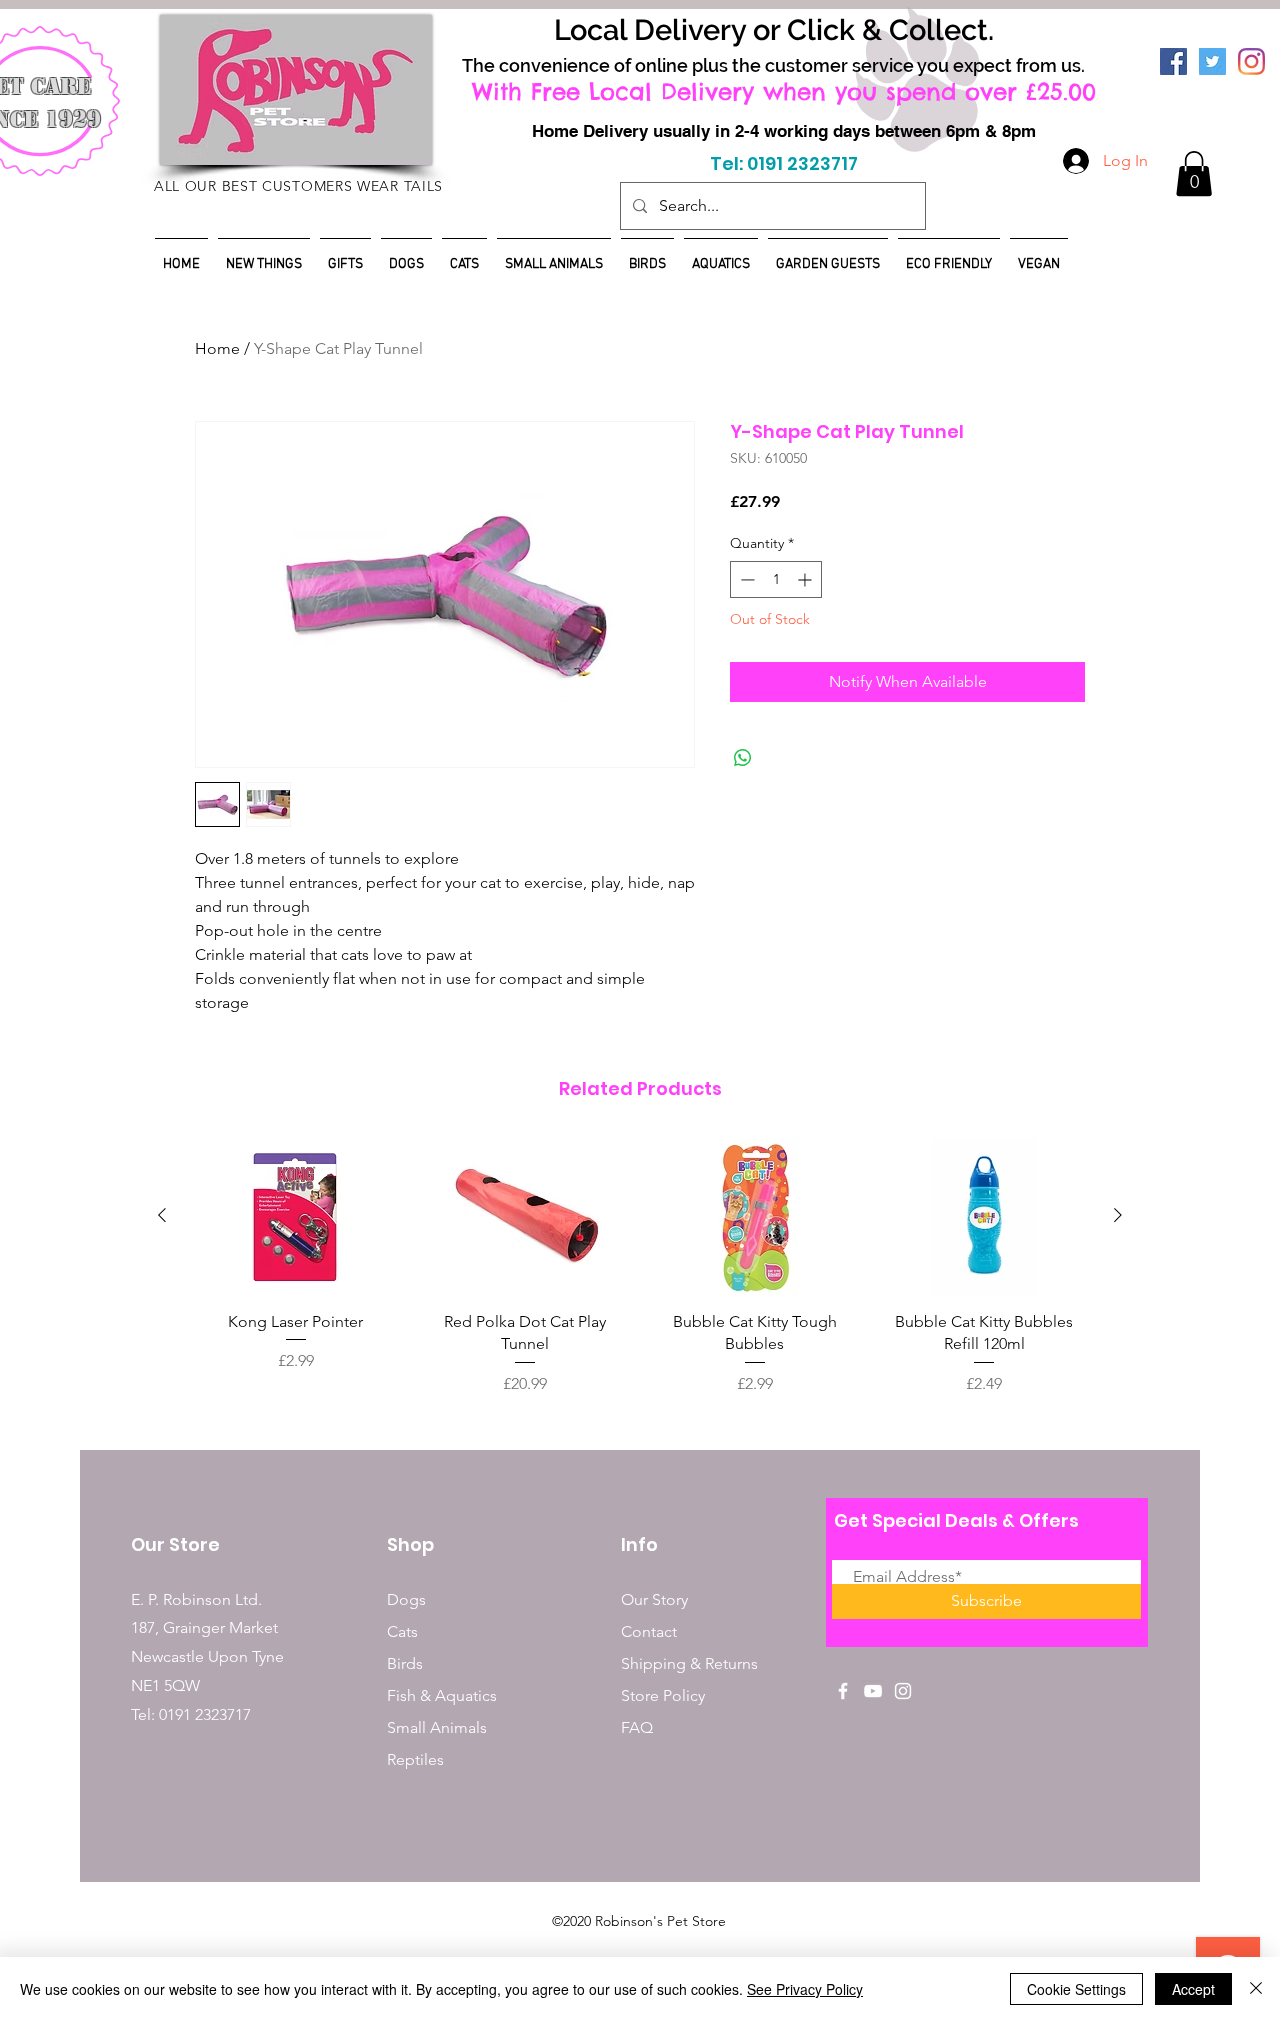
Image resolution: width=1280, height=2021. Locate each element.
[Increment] (806, 579)
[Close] (1256, 1989)
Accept (1193, 1989)
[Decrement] (745, 579)
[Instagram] (1251, 61)
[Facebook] (1173, 61)
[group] (640, 1267)
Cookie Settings (1076, 1989)
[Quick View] (296, 1216)
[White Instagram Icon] (903, 1691)
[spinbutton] (776, 579)
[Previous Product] (162, 1215)
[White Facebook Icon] (843, 1691)
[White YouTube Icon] (873, 1691)
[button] (1194, 173)
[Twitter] (1212, 61)
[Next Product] (1118, 1215)
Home (217, 348)
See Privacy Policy (805, 1989)
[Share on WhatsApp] (743, 758)
